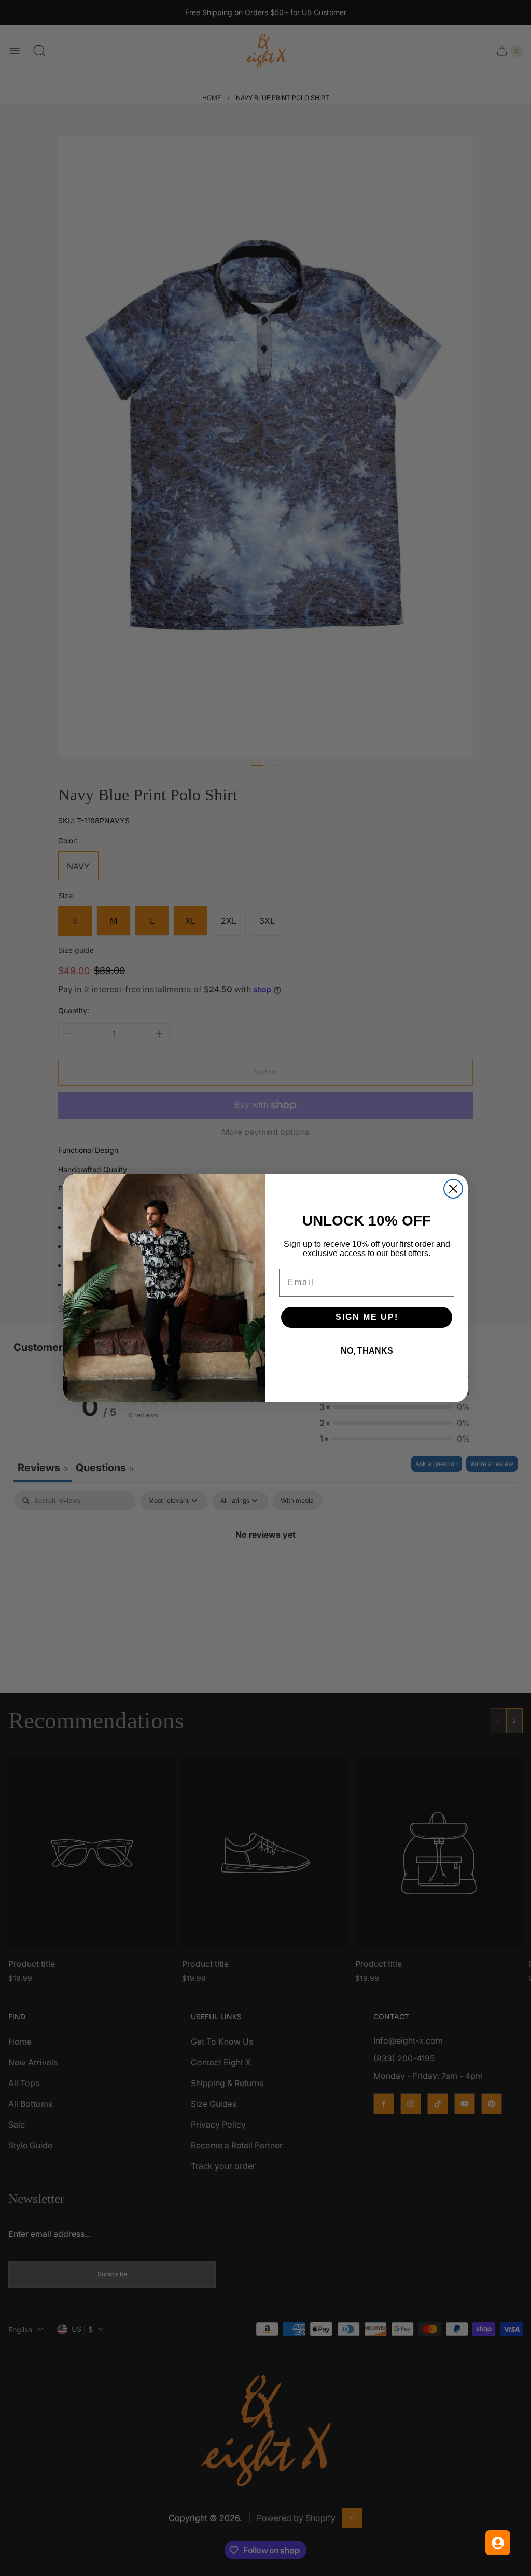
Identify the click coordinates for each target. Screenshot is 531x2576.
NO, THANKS (367, 1351)
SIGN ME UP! (367, 1317)
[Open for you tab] (498, 2543)
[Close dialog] (453, 1189)
